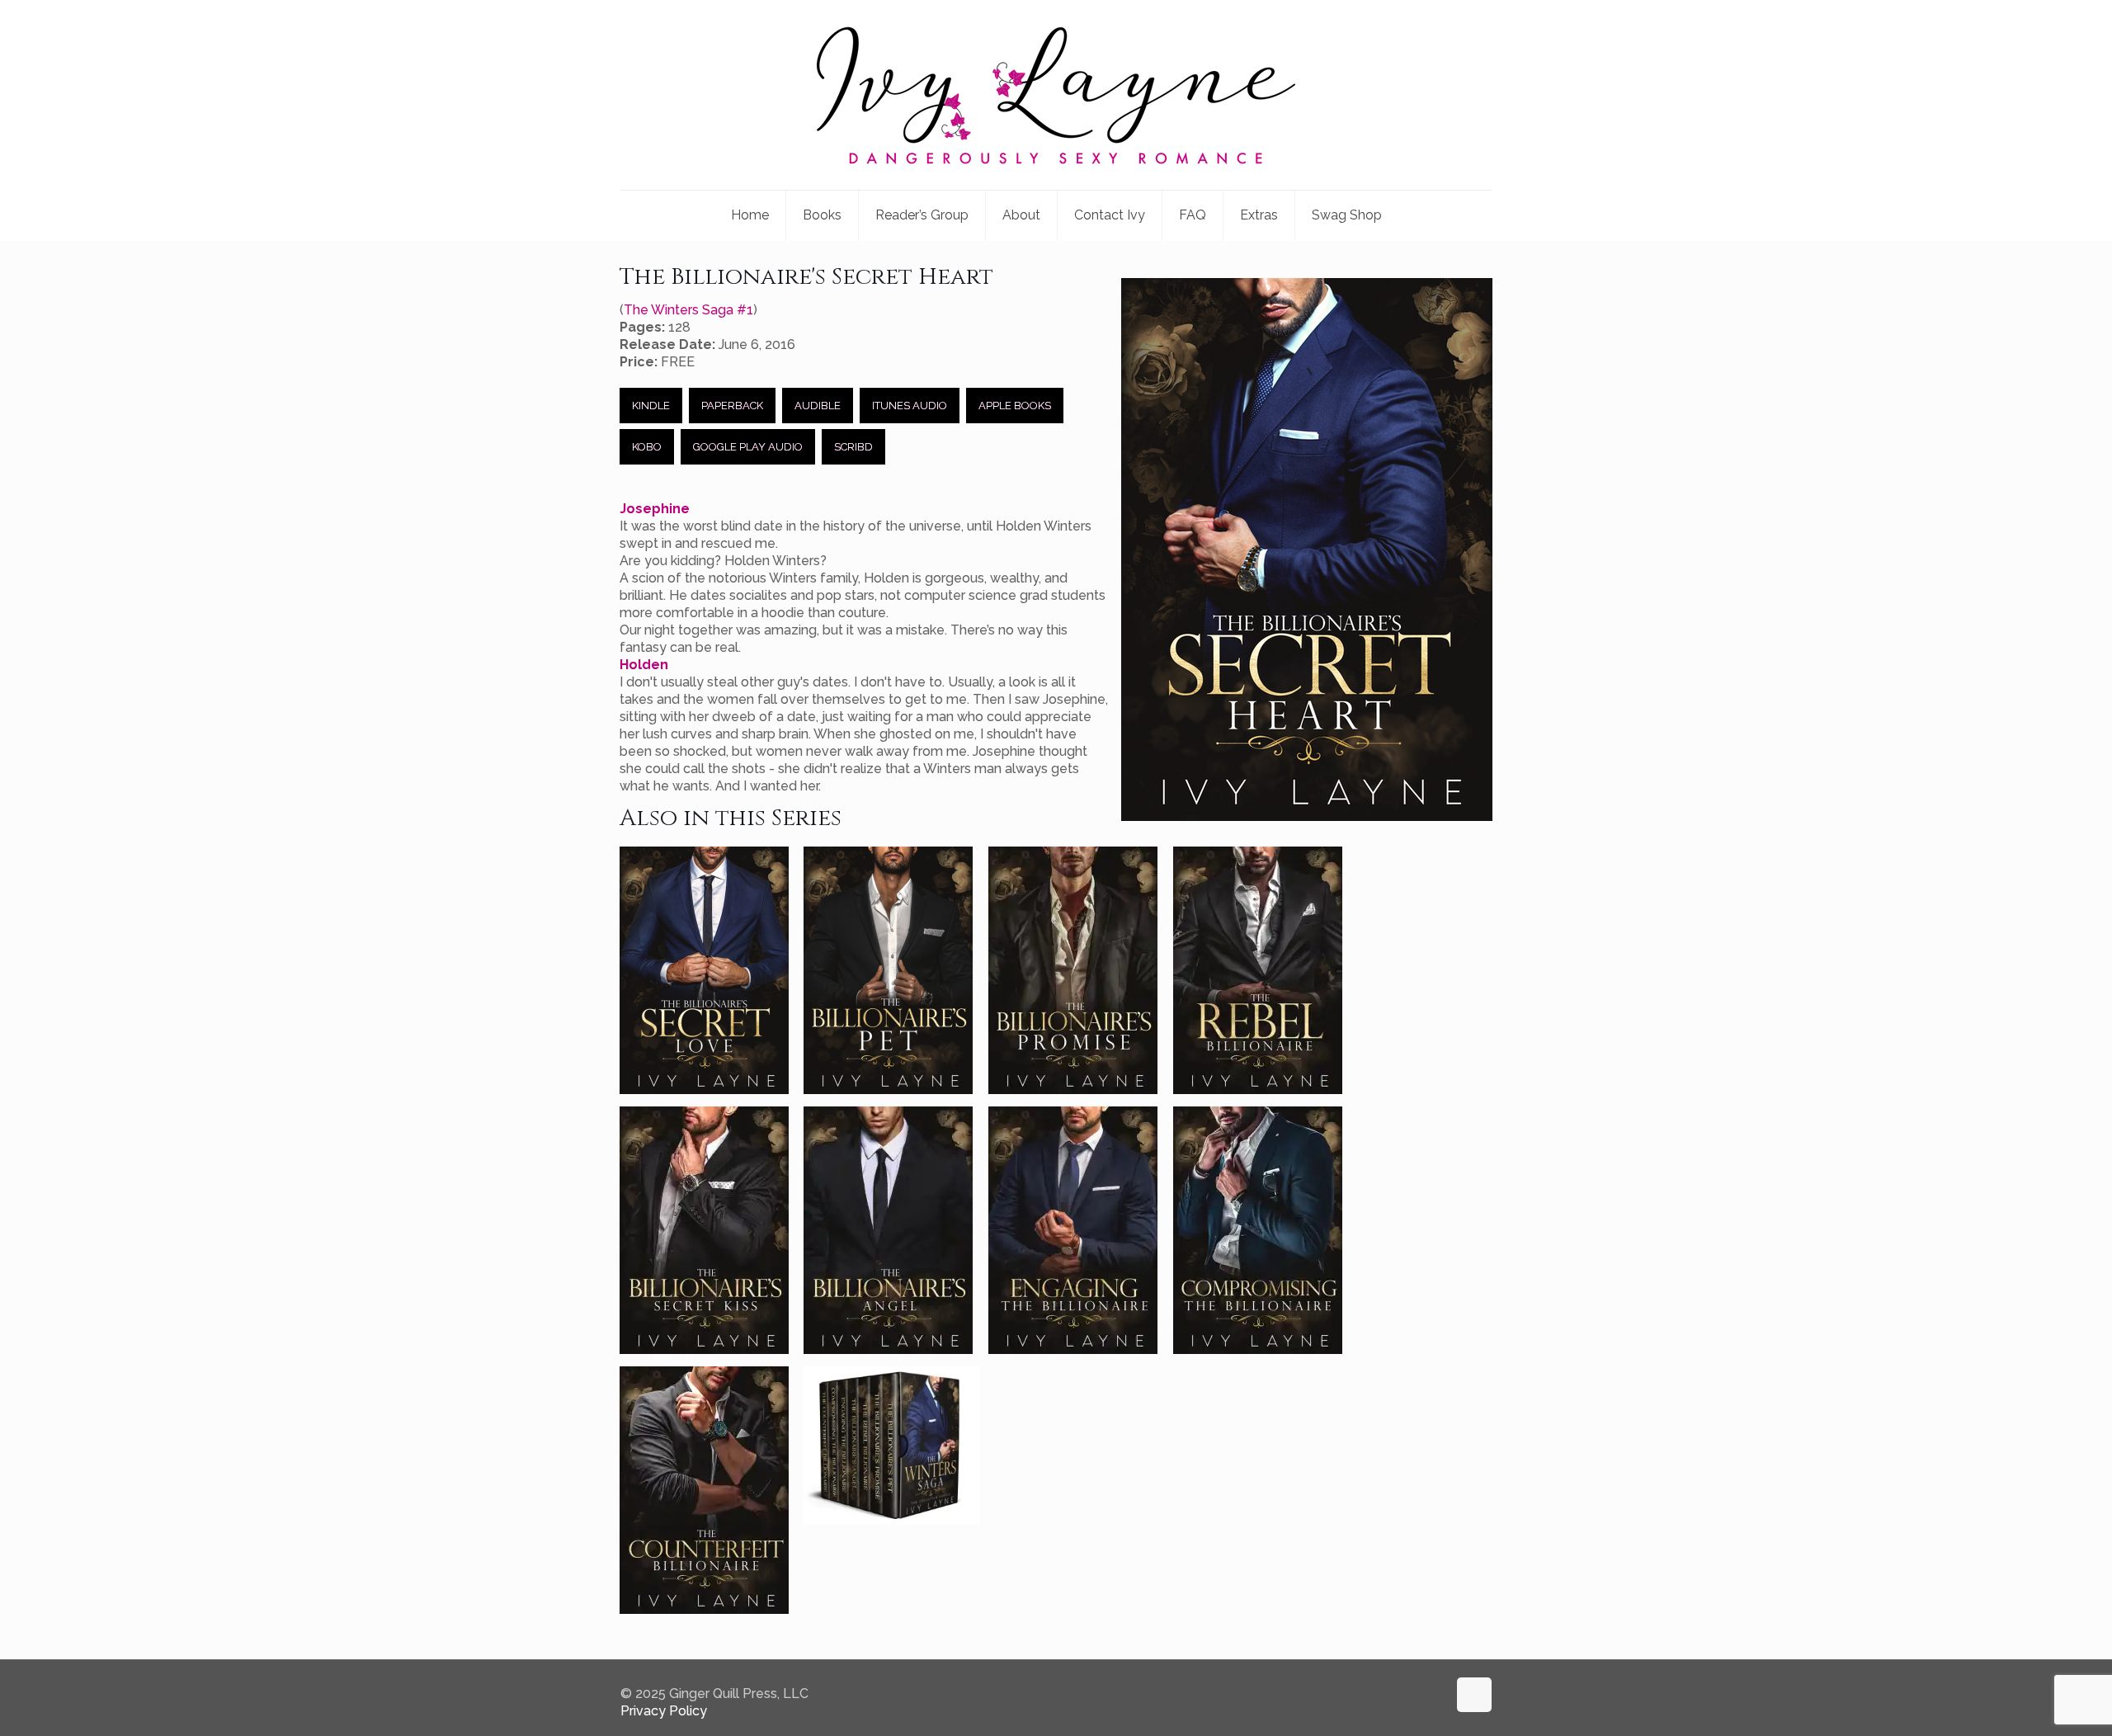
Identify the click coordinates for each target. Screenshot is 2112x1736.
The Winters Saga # (688, 310)
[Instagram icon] (1434, 1694)
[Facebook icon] (1417, 1694)
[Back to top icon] (1474, 1695)
